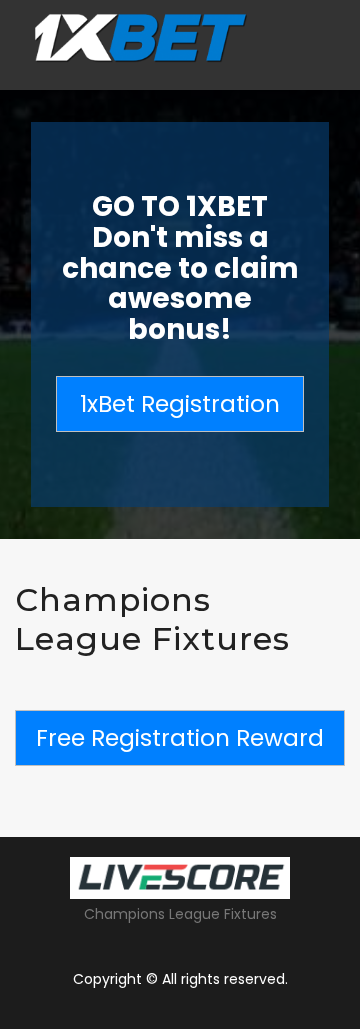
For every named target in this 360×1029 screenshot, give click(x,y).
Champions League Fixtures (180, 914)
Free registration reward (180, 738)
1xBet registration (180, 404)
